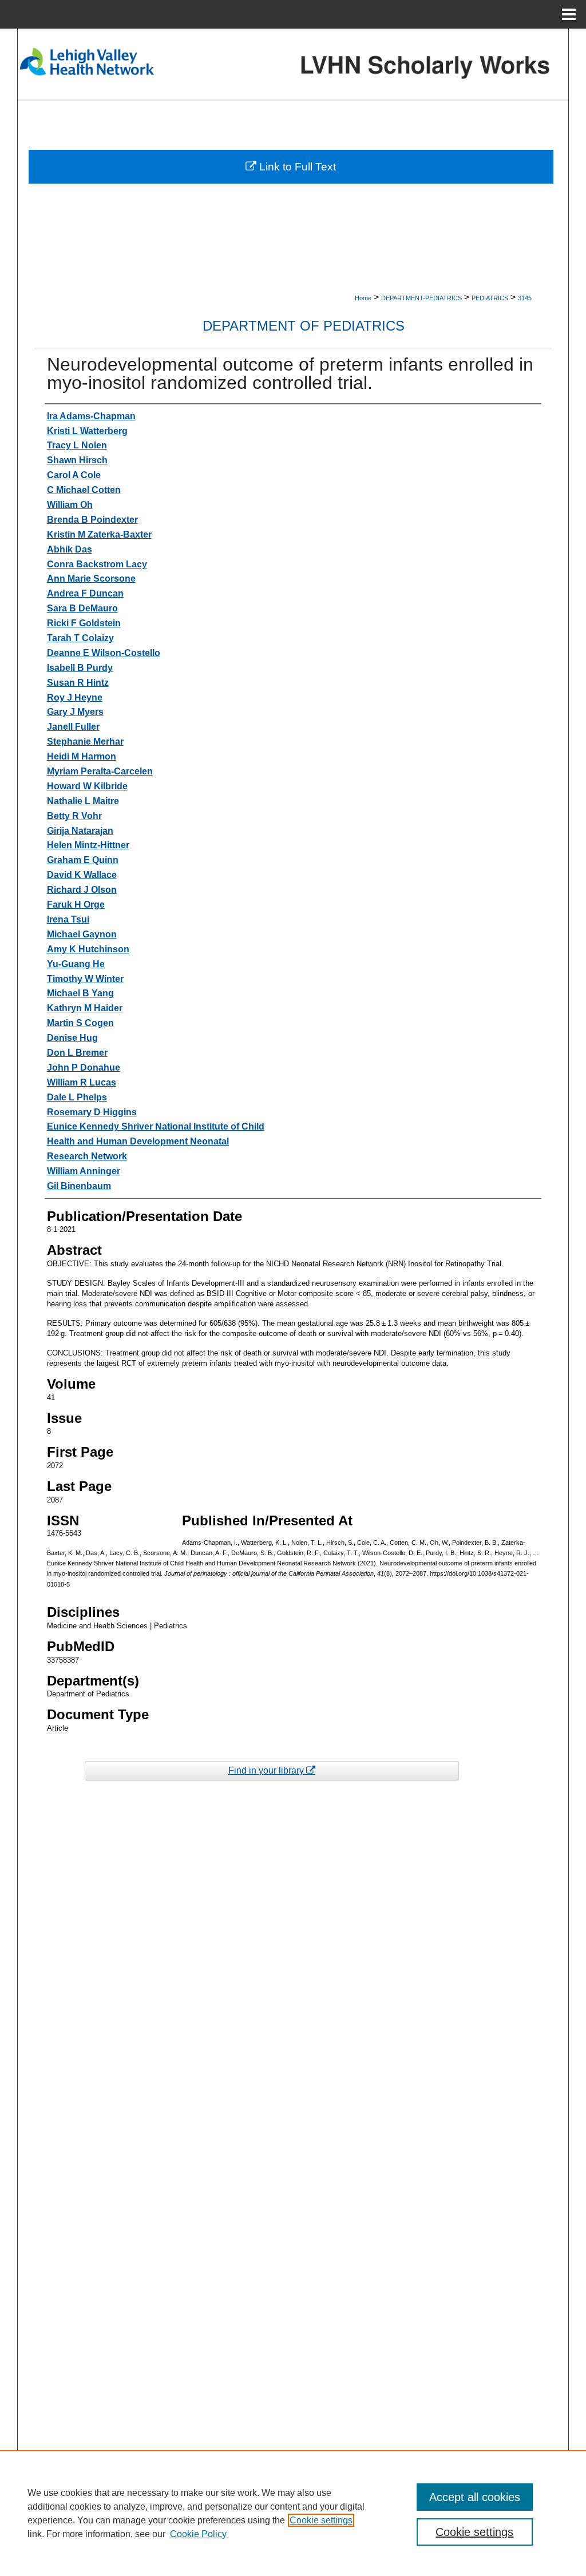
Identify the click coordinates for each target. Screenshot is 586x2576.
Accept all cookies (475, 2497)
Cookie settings (321, 2520)
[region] (293, 2513)
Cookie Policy (198, 2534)
